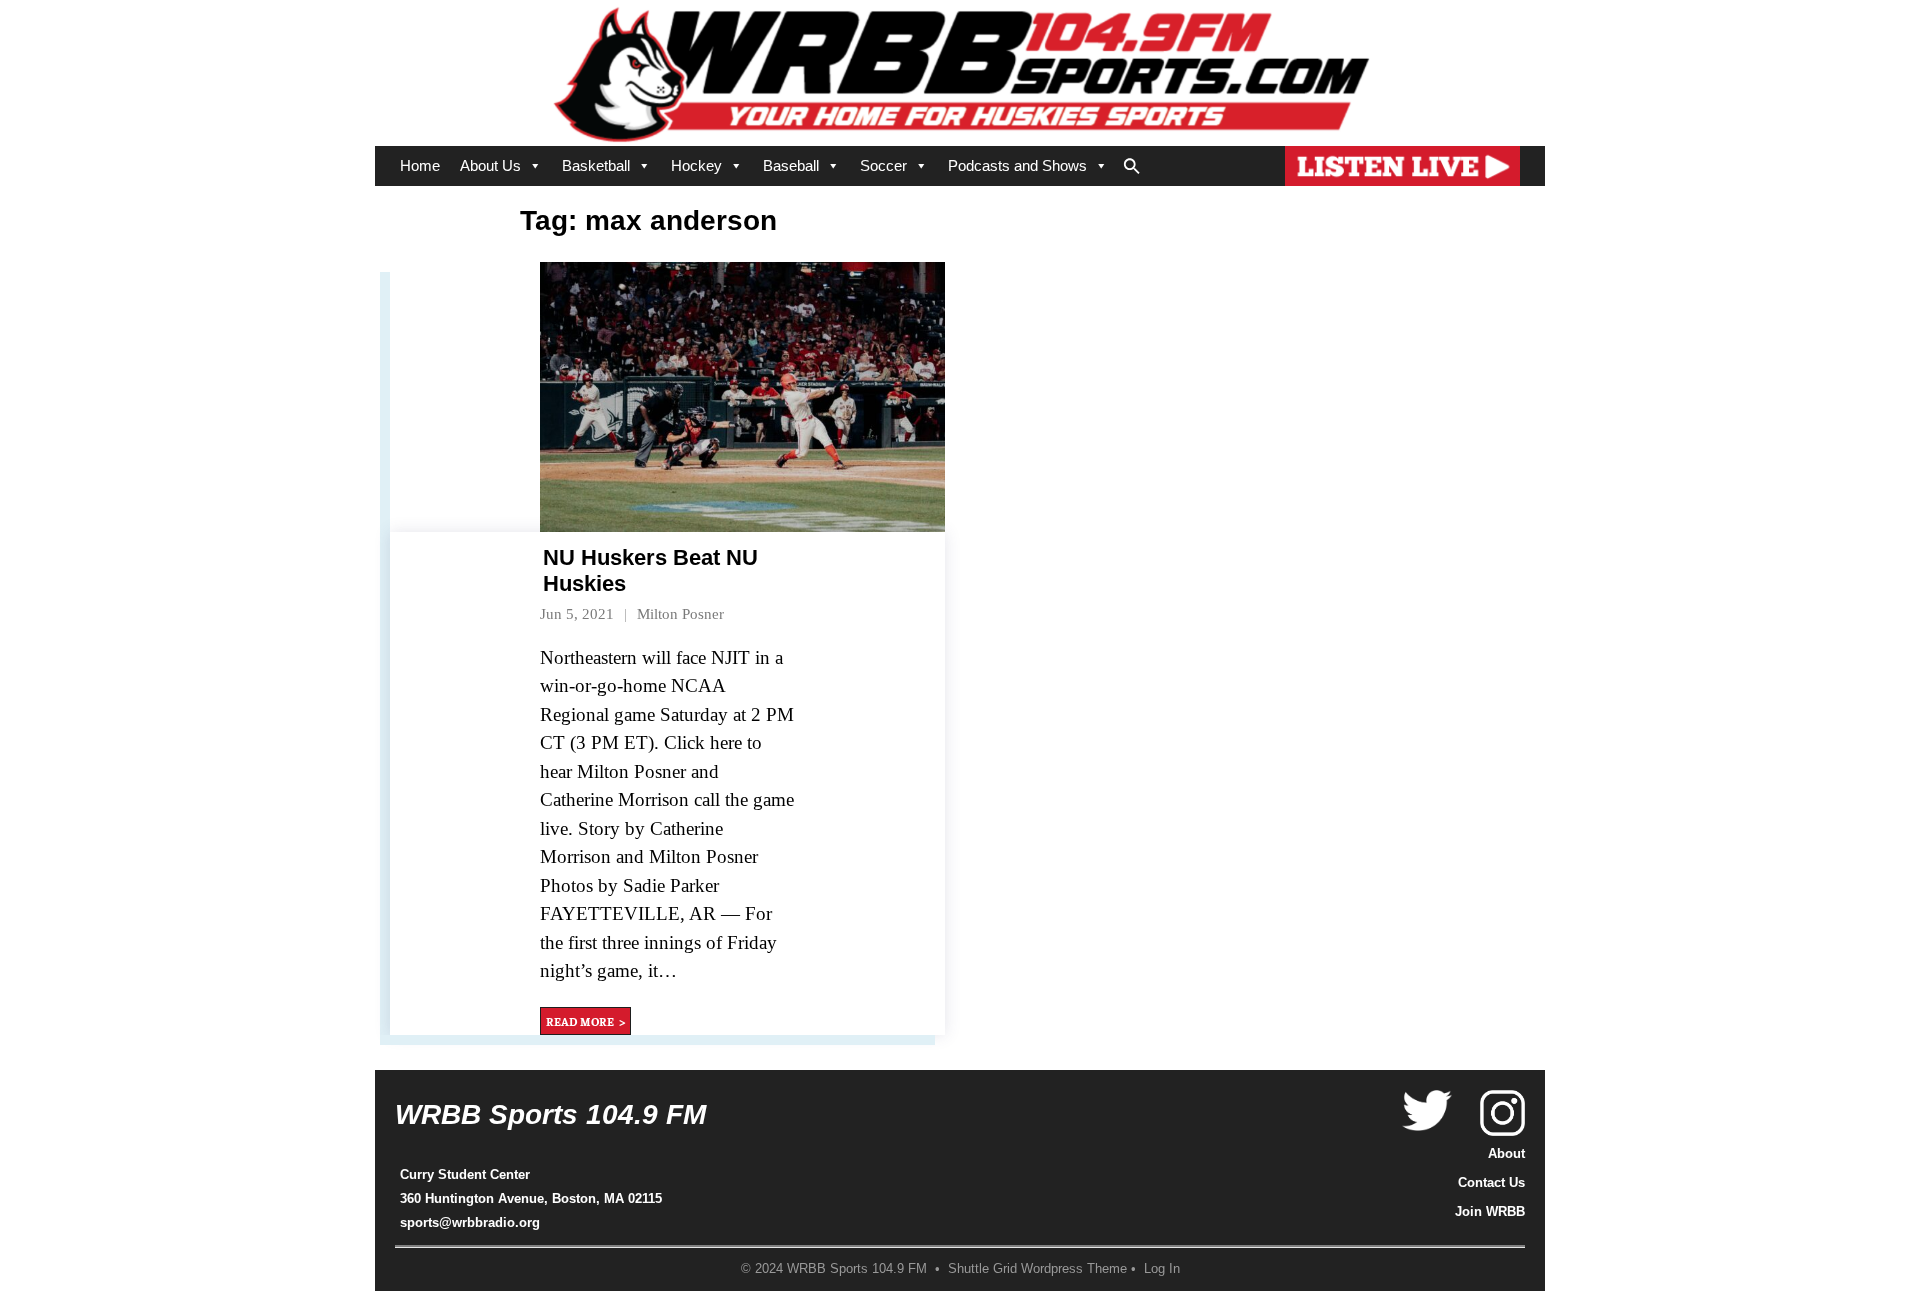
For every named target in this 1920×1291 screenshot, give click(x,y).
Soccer (883, 165)
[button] (1132, 162)
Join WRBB (1490, 1211)
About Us (490, 165)
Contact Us (1491, 1182)
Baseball (791, 165)
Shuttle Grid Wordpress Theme (1037, 1269)
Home (420, 165)
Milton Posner (680, 614)
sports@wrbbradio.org (470, 1222)
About (1506, 1153)
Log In (1162, 1269)
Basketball (596, 165)
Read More (580, 1021)
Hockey (696, 165)
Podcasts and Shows (1017, 165)
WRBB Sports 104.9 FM (550, 1114)
